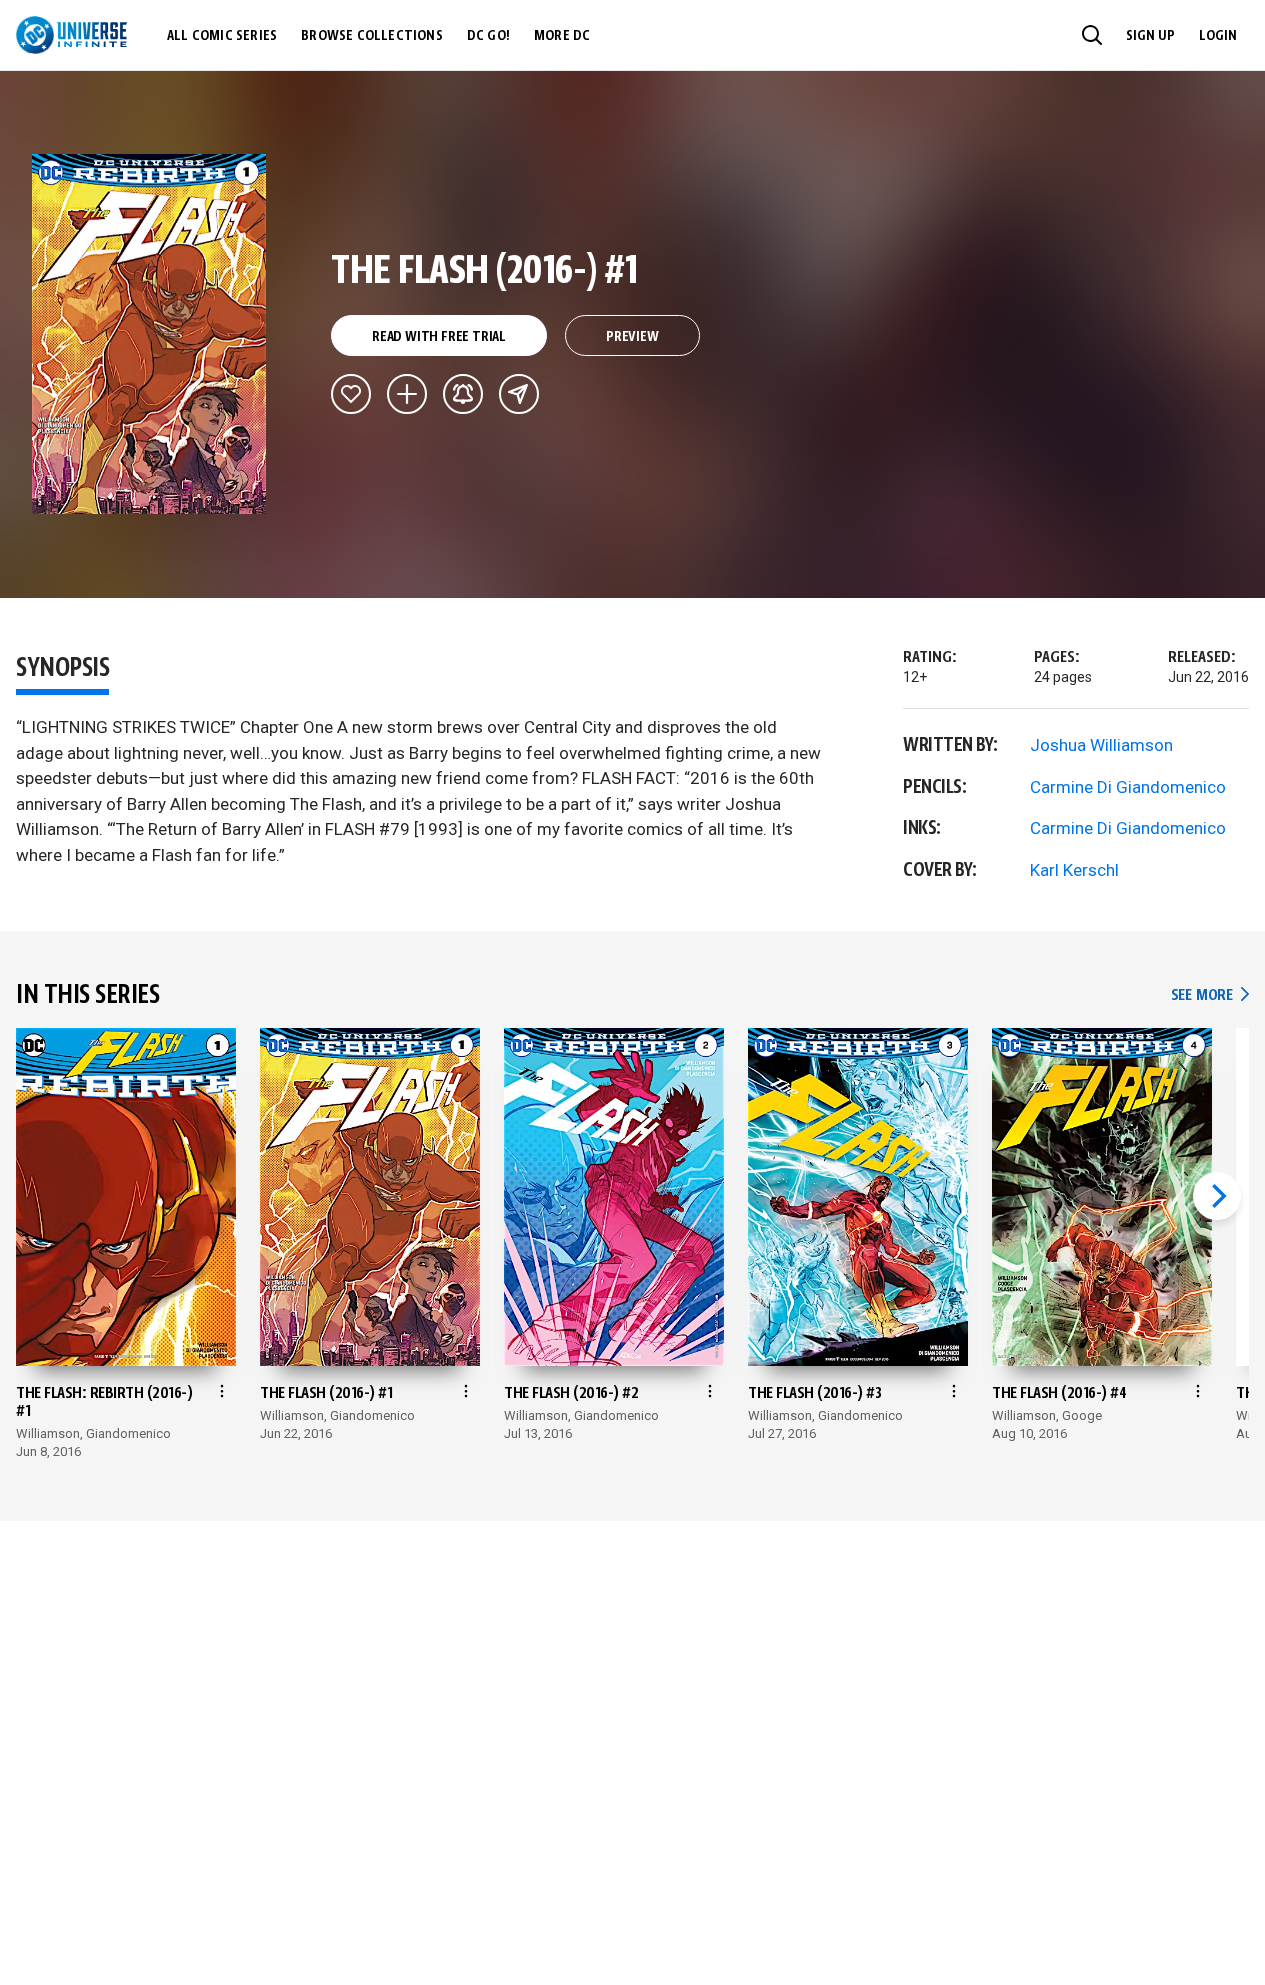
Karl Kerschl (1074, 870)
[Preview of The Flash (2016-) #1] (149, 334)
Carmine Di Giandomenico (1128, 787)
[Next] (1217, 1196)
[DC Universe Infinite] (71, 35)
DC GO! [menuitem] (488, 36)
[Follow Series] (463, 394)
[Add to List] (407, 394)
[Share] (519, 394)
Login (1218, 36)
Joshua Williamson (1101, 745)
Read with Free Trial (439, 337)
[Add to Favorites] (351, 394)
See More (1210, 995)
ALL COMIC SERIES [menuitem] (222, 36)
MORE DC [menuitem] (562, 36)
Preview (632, 337)
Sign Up (1150, 36)
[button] (1092, 35)
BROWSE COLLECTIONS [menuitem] (372, 36)
